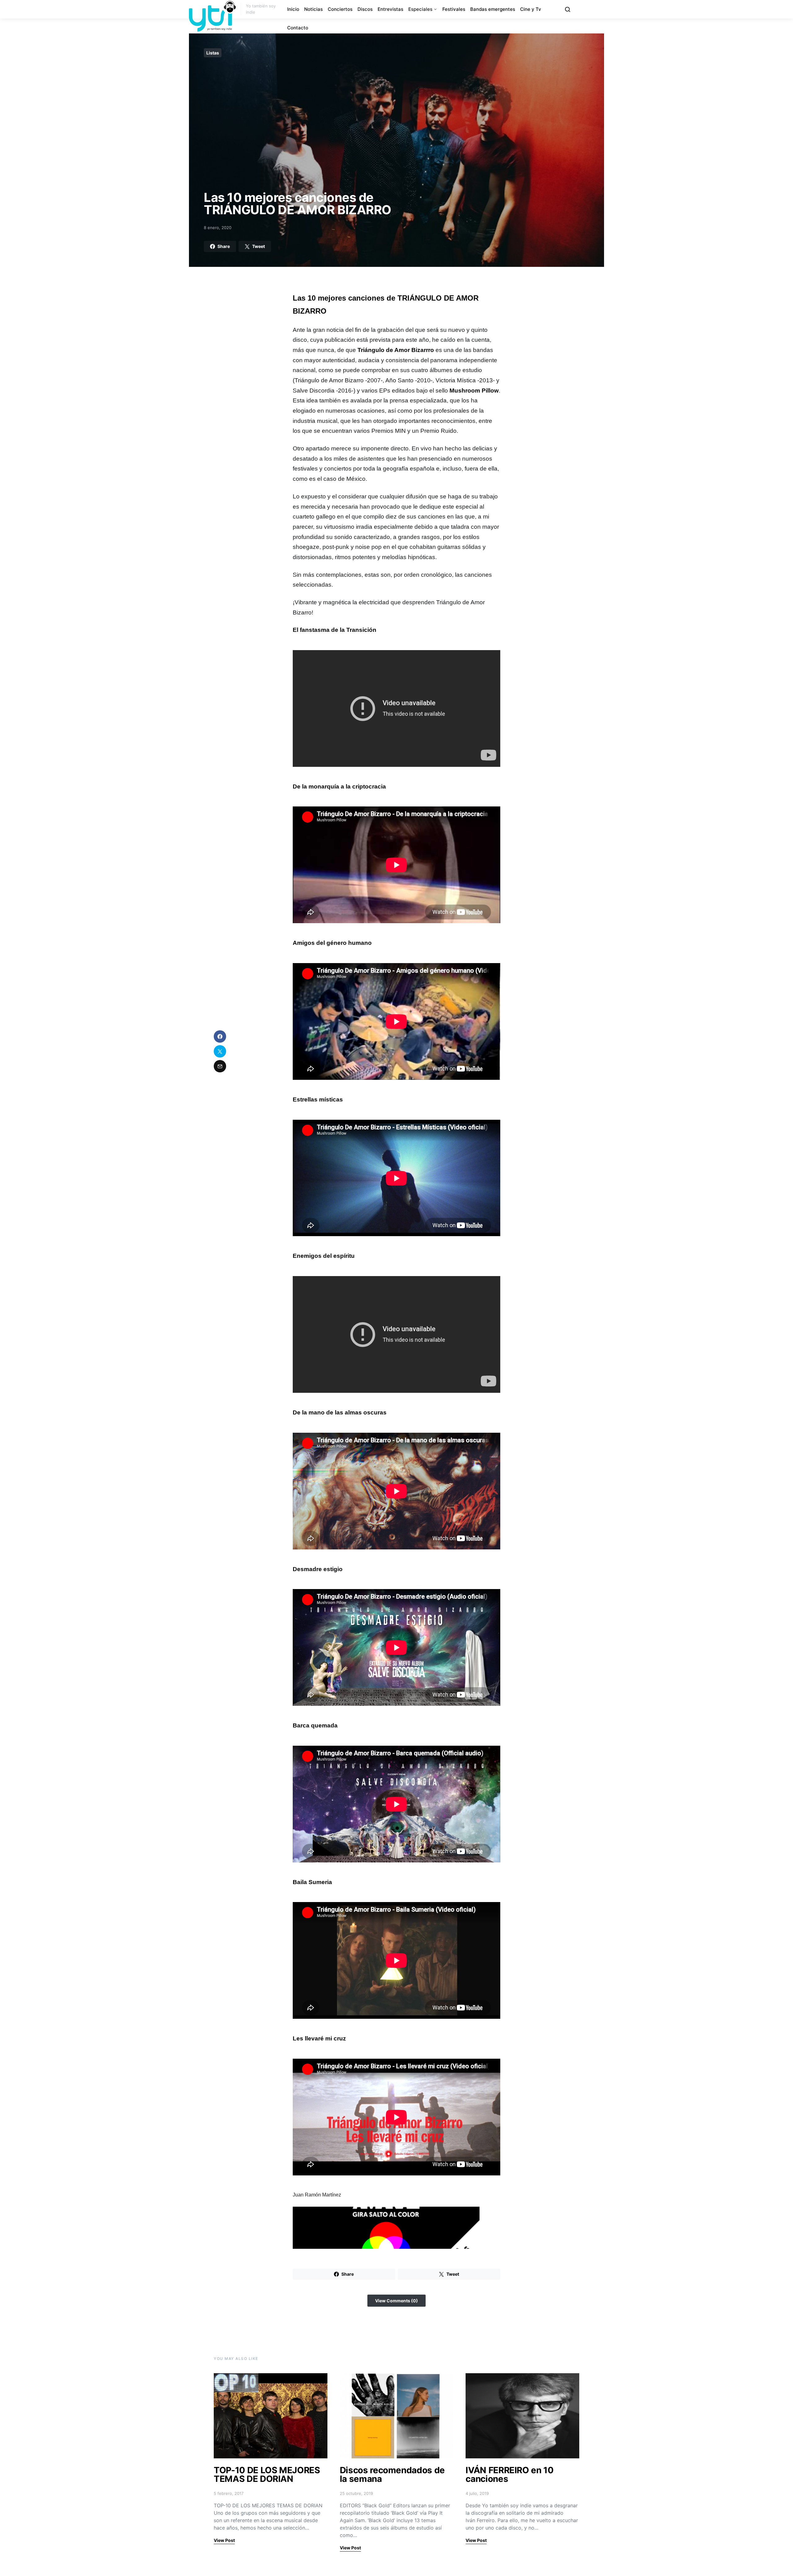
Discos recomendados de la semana (392, 2474)
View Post (224, 2540)
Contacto (298, 28)
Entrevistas (390, 9)
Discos (365, 9)
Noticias (313, 9)
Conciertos (340, 9)
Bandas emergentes (493, 9)
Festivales (454, 9)
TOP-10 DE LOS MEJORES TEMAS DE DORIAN (267, 2474)
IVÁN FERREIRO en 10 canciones (509, 2474)
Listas (213, 53)
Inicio (293, 9)
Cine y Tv (531, 9)
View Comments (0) (396, 2301)
